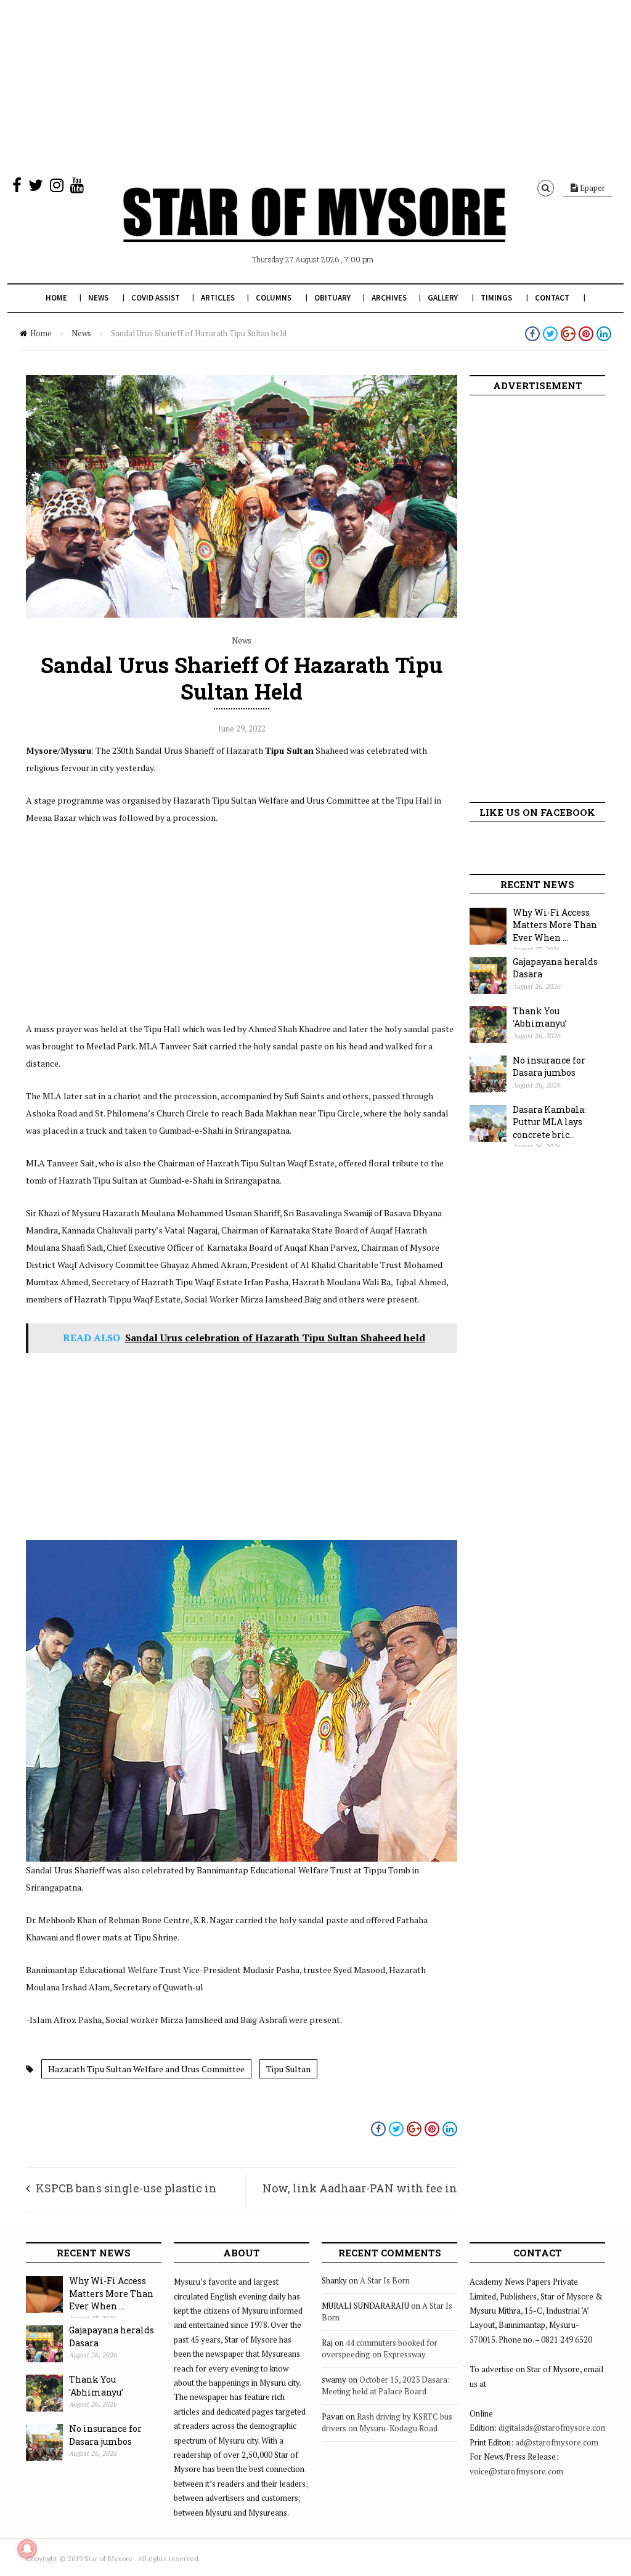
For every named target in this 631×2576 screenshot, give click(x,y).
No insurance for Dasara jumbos (549, 1067)
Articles (218, 298)
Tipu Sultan (288, 2069)
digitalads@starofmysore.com (553, 2428)
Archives (389, 298)
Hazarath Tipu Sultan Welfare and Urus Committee (146, 2069)
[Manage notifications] (27, 2549)
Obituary (332, 298)
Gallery (443, 298)
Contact (552, 298)
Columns (274, 298)
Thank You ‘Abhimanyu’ (540, 1017)
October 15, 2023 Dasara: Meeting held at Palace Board (386, 2386)
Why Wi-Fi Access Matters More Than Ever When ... (555, 925)
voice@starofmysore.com (516, 2471)
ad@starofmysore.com (557, 2442)
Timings (496, 298)
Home (56, 298)
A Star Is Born (385, 2280)
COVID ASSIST (156, 298)
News (98, 298)
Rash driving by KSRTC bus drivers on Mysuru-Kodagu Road (387, 2423)
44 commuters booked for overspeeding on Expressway (380, 2349)
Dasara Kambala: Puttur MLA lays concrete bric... (549, 1122)
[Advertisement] (315, 86)
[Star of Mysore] (314, 229)
